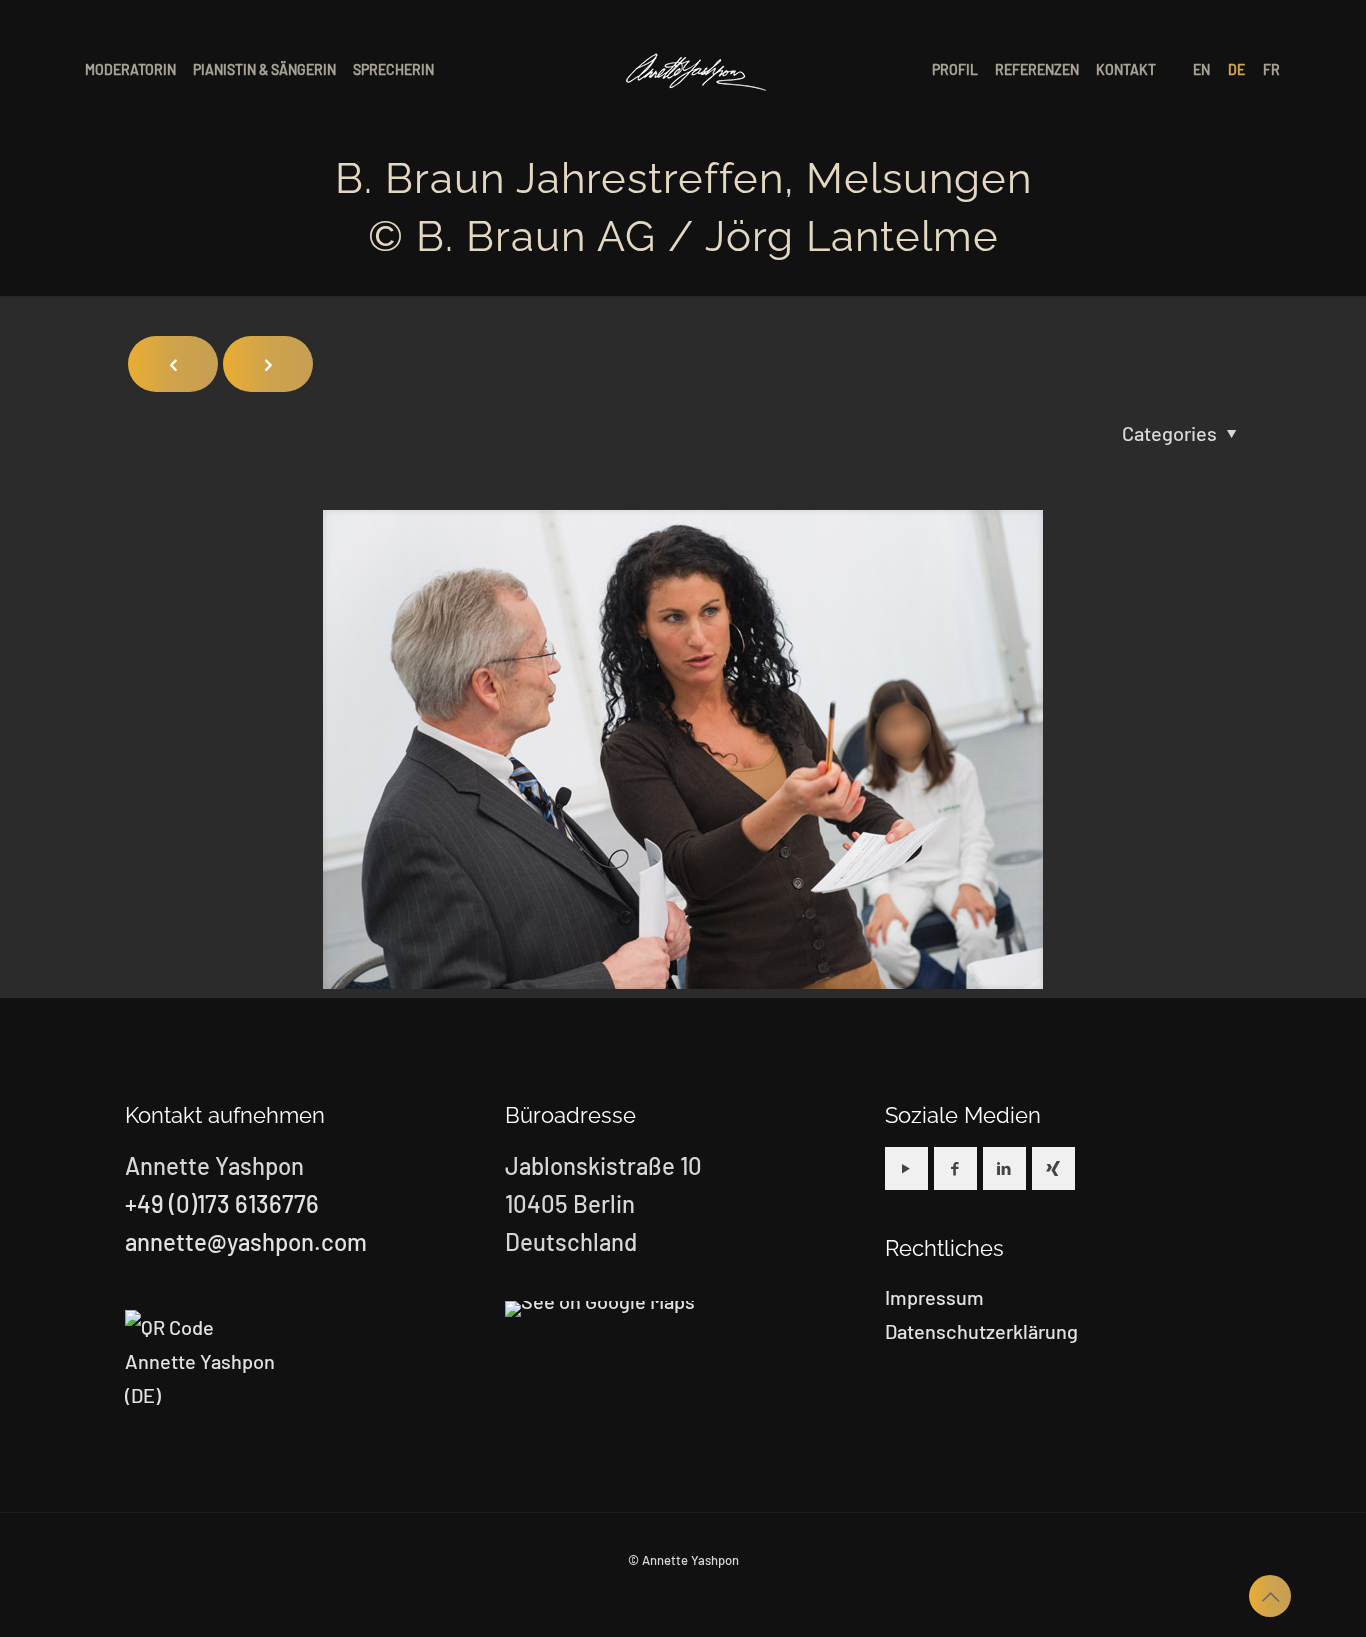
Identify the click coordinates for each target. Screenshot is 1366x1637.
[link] (600, 1309)
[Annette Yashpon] (696, 70)
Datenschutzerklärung (981, 1331)
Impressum (934, 1297)
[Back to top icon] (1270, 1596)
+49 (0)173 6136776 (222, 1203)
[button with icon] (906, 1168)
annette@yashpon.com (246, 1241)
